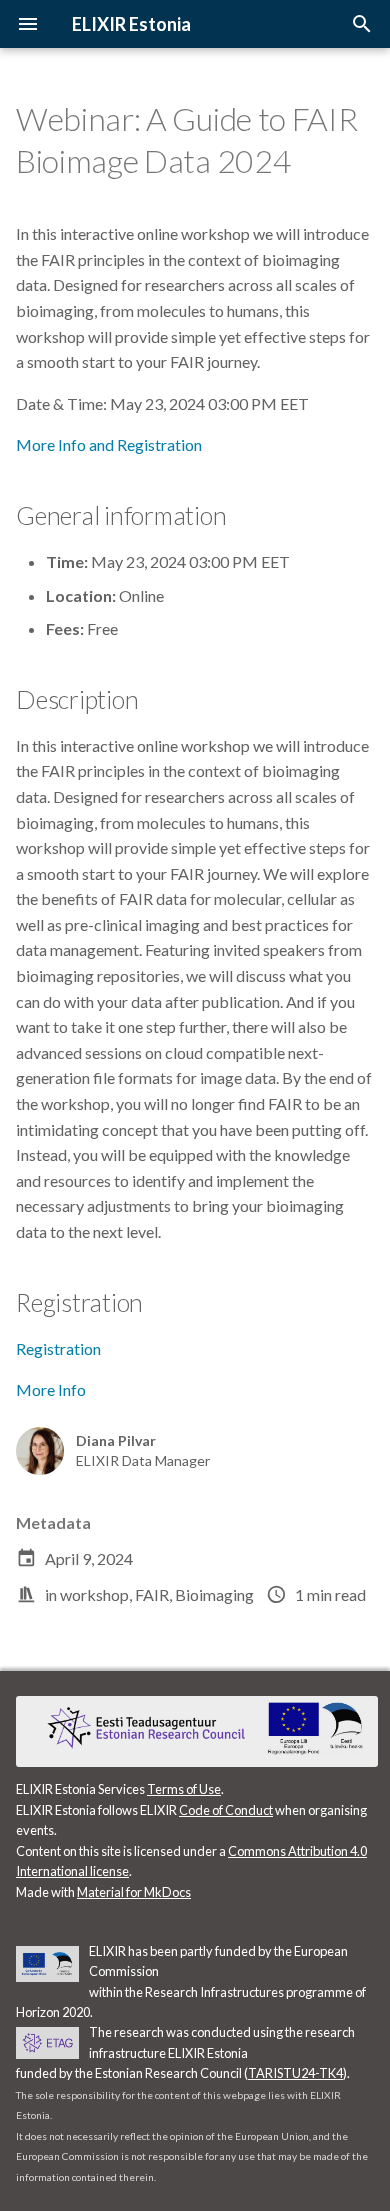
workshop (94, 1594)
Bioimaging (214, 1594)
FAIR (152, 1594)
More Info (51, 1389)
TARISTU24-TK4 (295, 2073)
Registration (58, 1348)
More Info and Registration (109, 444)
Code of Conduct (226, 1810)
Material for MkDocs (134, 1892)
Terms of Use (184, 1789)
